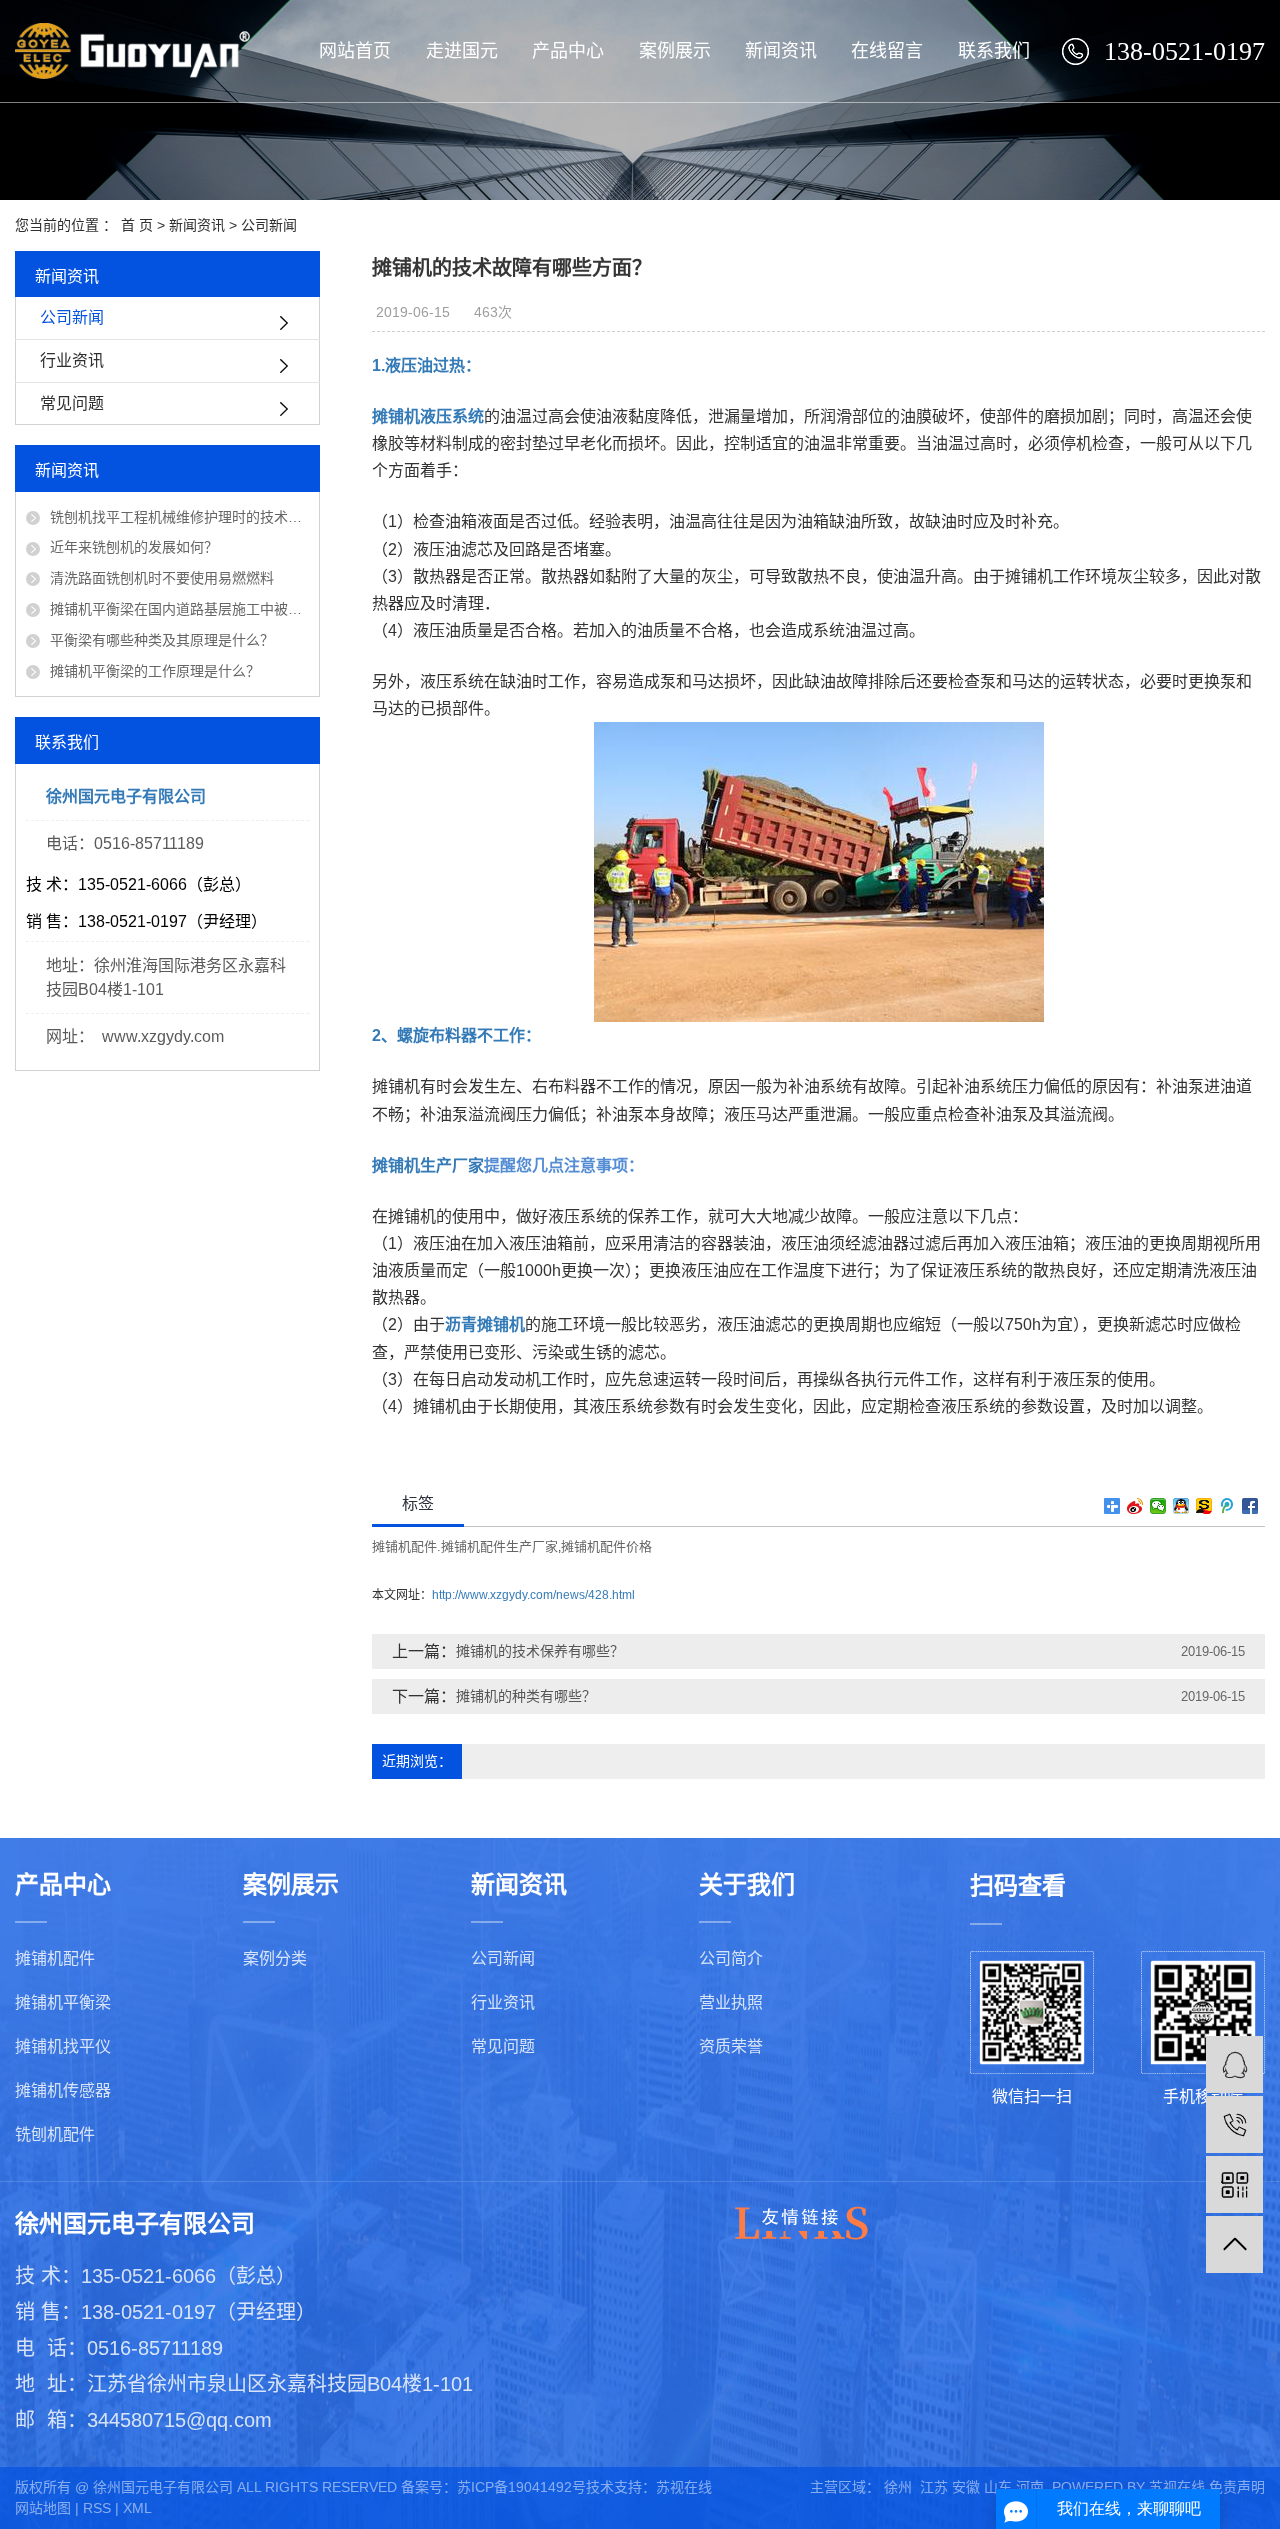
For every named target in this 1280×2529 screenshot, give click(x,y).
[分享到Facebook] (1250, 1506)
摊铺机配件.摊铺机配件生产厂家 (465, 1546)
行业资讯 (72, 360)
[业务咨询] (1234, 2064)
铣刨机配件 (55, 2134)
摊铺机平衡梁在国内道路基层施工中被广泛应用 (179, 609)
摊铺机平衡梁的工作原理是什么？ (155, 671)
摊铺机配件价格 (606, 1546)
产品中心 (568, 51)
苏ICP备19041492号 (521, 2487)
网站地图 (43, 2508)
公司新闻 (269, 225)
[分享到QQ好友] (1181, 1506)
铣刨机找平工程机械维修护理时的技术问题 (179, 517)
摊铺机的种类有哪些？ (526, 1696)
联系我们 (994, 51)
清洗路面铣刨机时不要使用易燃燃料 (162, 578)
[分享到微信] (1158, 1506)
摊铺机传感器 (63, 2090)
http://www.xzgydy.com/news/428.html (533, 1595)
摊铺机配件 (55, 1958)
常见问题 (72, 403)
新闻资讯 (781, 51)
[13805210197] (1234, 2124)
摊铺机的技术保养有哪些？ (540, 1651)
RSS (97, 2508)
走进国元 (462, 51)
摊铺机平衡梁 (63, 2002)
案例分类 (275, 1958)
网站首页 (355, 51)
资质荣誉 (731, 2046)
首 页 (137, 225)
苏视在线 (684, 2487)
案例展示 (675, 51)
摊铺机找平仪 (63, 2046)
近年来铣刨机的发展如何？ (134, 547)
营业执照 (731, 2002)
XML (137, 2508)
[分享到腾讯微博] (1227, 1506)
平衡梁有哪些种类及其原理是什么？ (162, 640)
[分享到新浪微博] (1135, 1506)
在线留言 (887, 51)
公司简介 (731, 1958)
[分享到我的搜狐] (1204, 1506)
